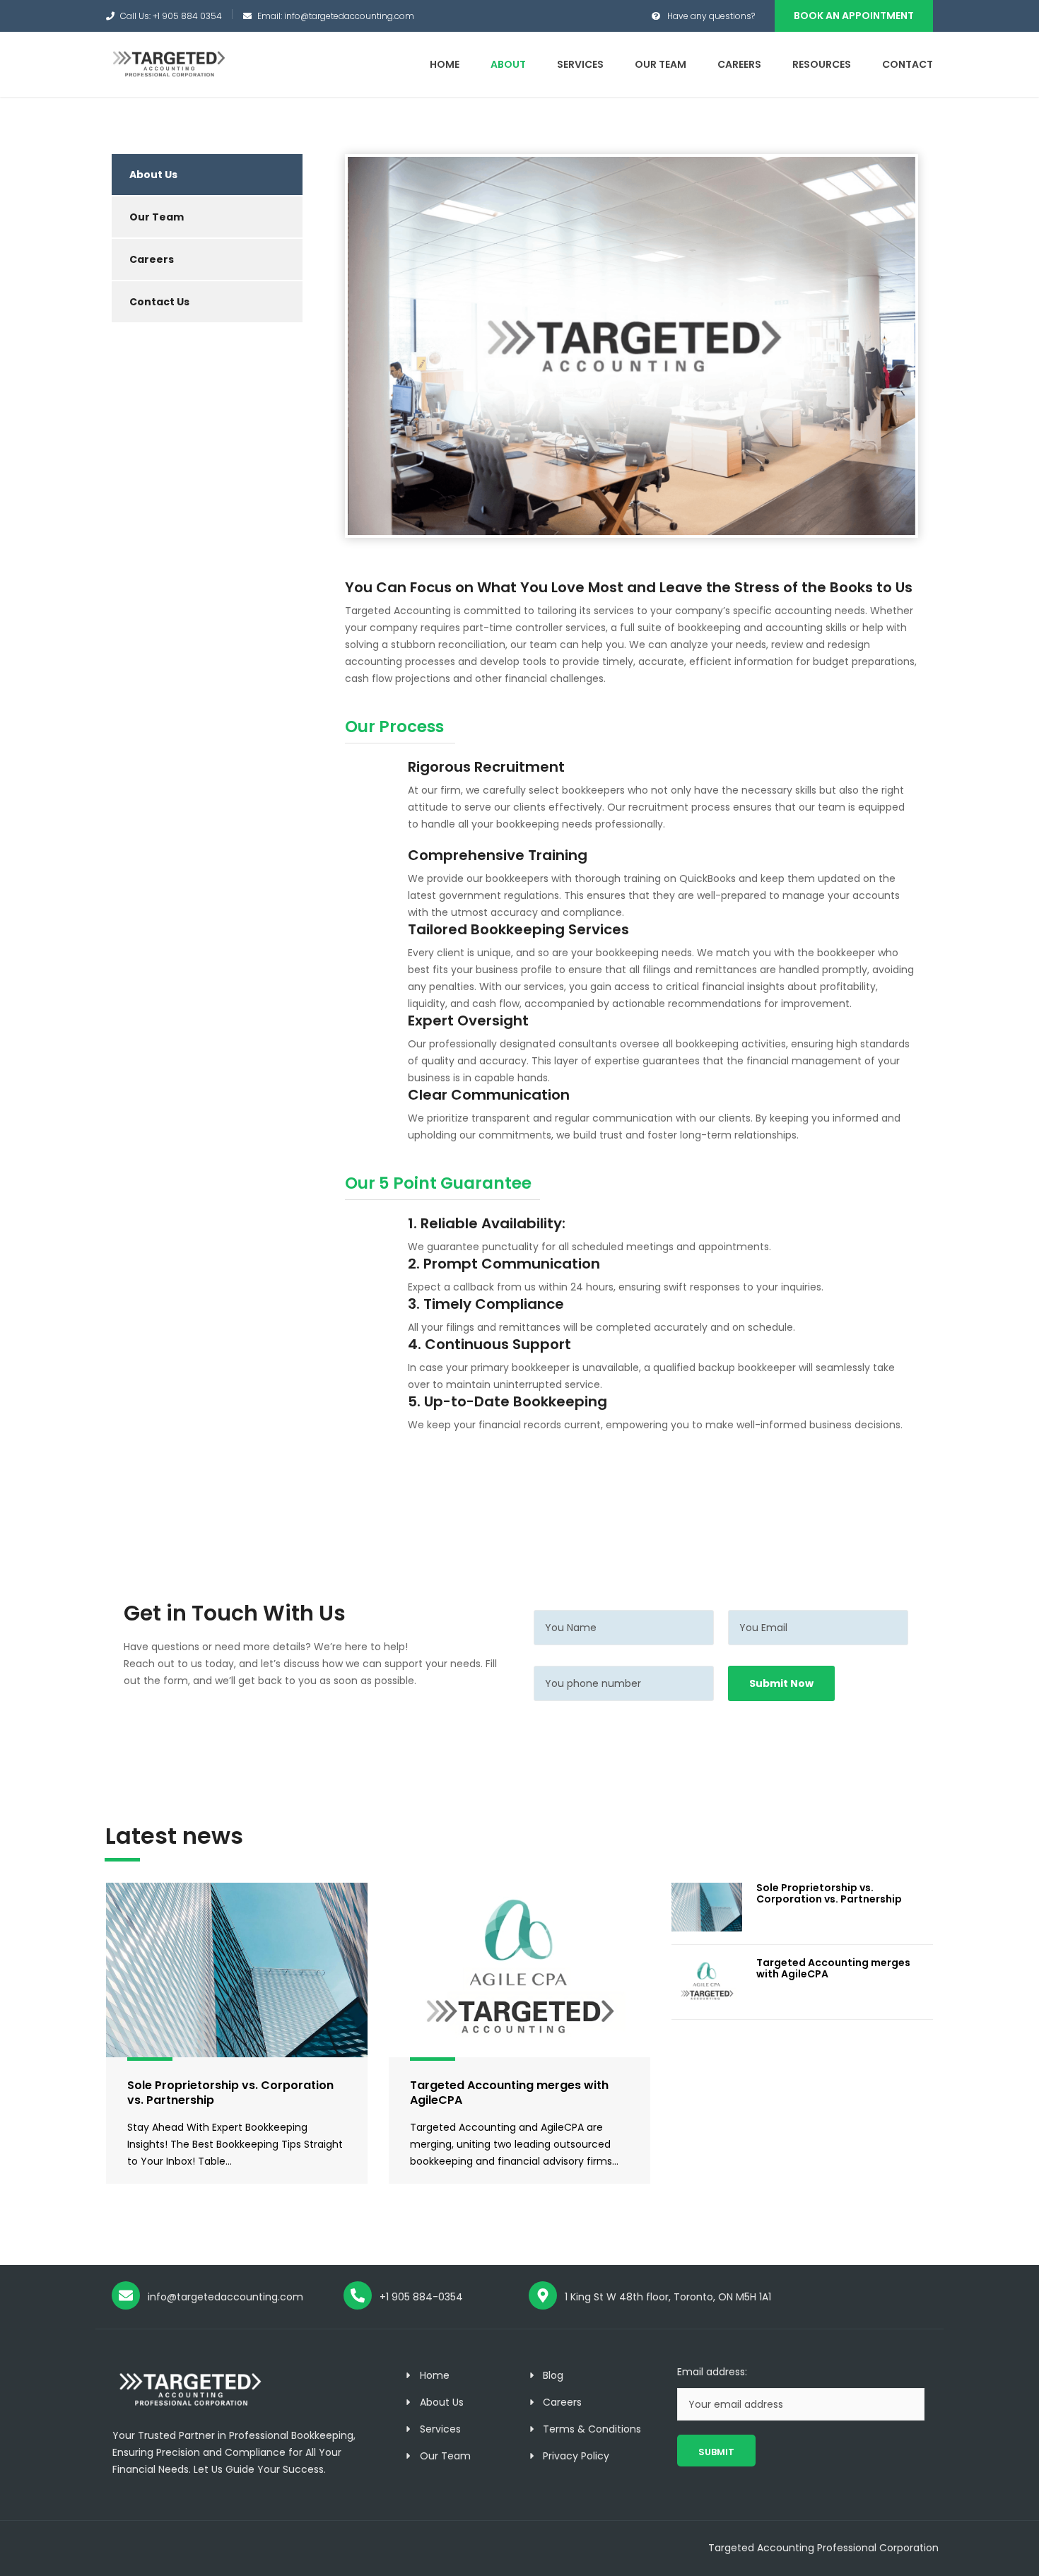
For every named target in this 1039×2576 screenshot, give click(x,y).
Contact (908, 64)
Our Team (661, 64)
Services (580, 64)
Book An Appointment (854, 16)
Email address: (712, 2372)
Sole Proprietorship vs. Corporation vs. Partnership (230, 2093)
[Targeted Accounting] (168, 62)
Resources (822, 64)
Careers (739, 64)
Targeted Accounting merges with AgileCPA (509, 2093)
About (508, 64)
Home (445, 64)
